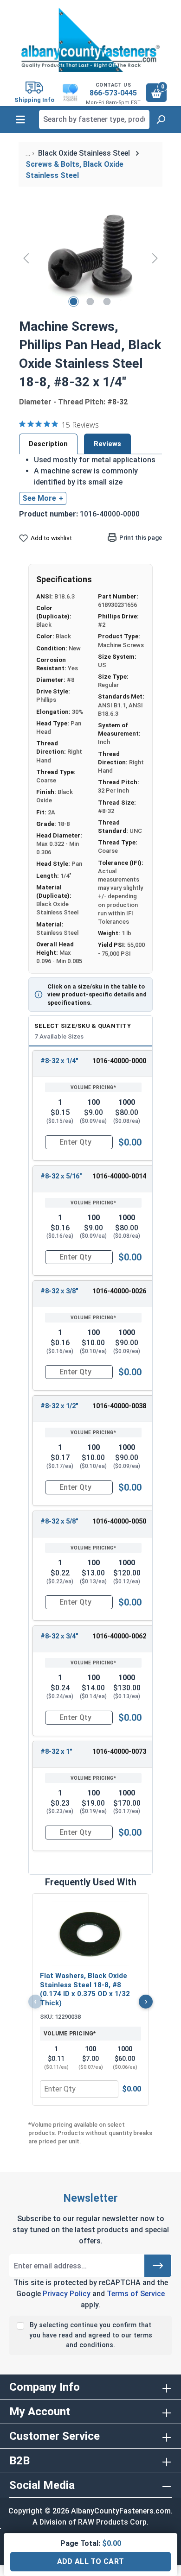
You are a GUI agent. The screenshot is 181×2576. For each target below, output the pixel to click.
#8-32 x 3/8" (59, 1291)
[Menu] (20, 120)
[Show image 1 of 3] (74, 302)
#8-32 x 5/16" (61, 1176)
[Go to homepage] (90, 40)
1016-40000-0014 (119, 1176)
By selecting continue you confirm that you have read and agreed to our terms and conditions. (91, 2335)
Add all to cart (91, 2561)
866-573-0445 (113, 93)
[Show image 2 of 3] (90, 302)
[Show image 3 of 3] (107, 302)
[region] (90, 258)
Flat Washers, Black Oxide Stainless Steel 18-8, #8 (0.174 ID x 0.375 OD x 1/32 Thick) (85, 1989)
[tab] (48, 444)
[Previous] (26, 258)
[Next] (155, 258)
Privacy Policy (67, 2294)
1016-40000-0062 (119, 1636)
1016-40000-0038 (119, 1406)
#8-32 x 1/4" (59, 1061)
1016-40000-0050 (119, 1521)
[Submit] (158, 2266)
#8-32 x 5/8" (59, 1521)
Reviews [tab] (107, 444)
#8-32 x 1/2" (59, 1406)
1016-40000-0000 (119, 1061)
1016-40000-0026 (119, 1291)
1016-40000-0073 (119, 1752)
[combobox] (94, 120)
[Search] (161, 120)
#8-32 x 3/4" (59, 1636)
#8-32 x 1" (56, 1752)
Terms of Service (136, 2294)
